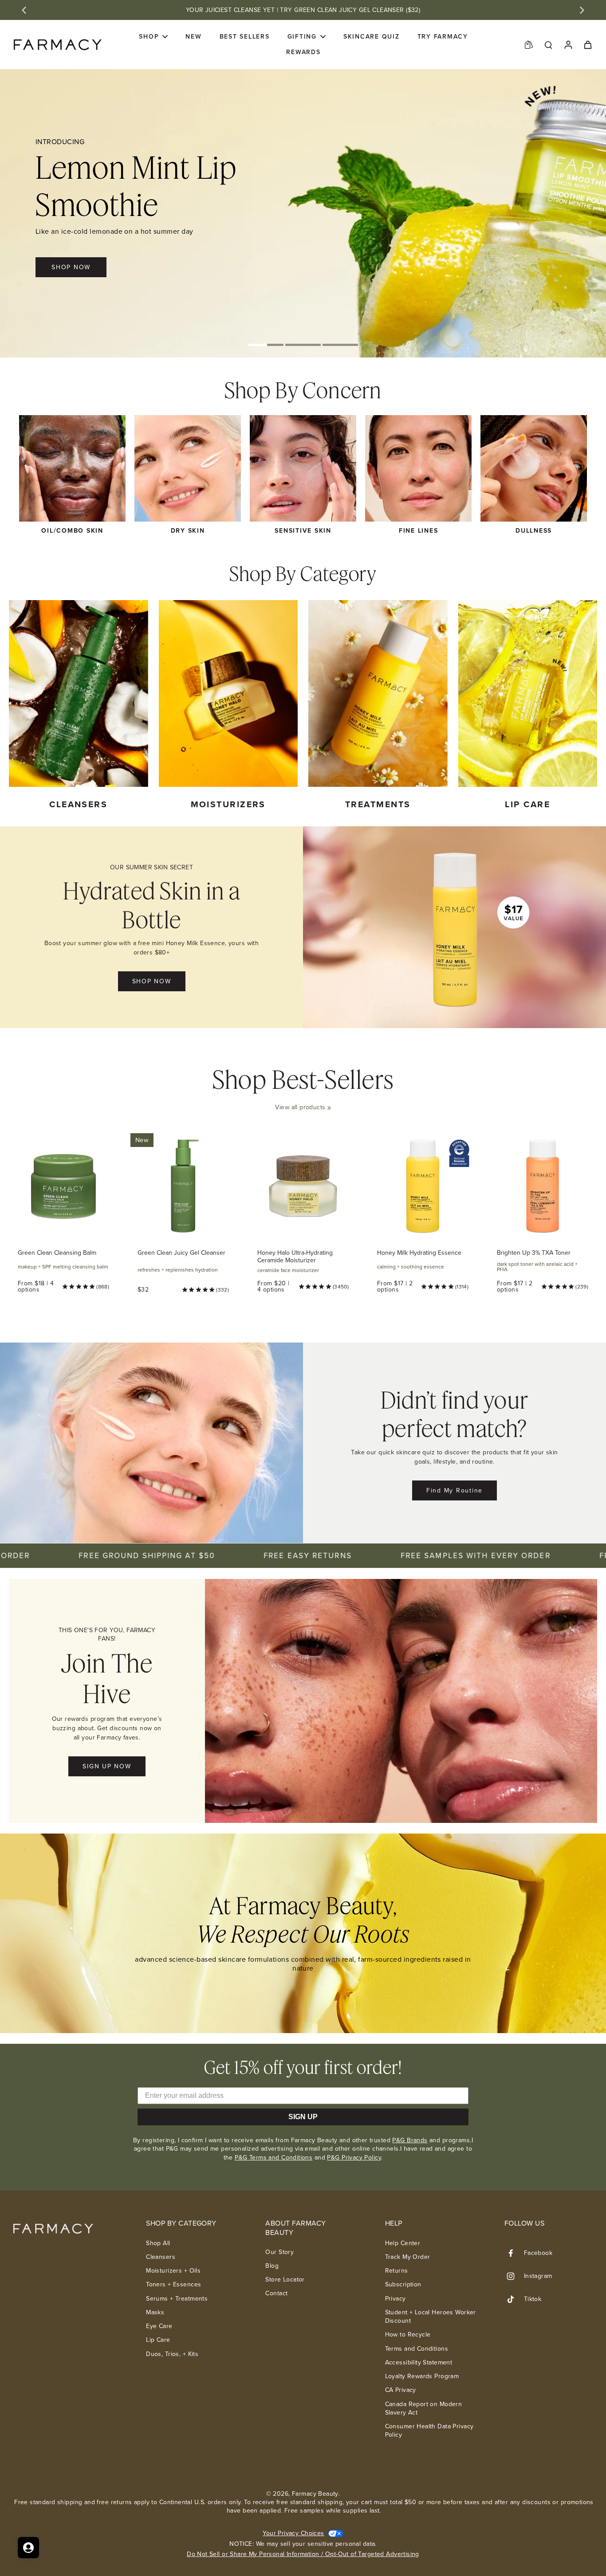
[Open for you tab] (28, 2548)
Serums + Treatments (177, 2299)
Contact (276, 2293)
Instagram (538, 2276)
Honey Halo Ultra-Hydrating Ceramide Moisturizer (295, 1257)
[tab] (266, 346)
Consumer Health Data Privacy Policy (429, 2431)
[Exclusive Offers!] (529, 44)
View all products (300, 1107)
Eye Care (159, 2326)
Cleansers (161, 2257)
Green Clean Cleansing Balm (57, 1253)
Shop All (158, 2243)
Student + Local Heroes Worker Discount (431, 2317)
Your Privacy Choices (293, 2533)
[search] (548, 44)
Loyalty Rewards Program (422, 2376)
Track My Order (408, 2257)
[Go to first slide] (582, 10)
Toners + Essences (173, 2284)
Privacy (395, 2299)
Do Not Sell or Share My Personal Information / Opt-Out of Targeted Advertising (303, 2554)
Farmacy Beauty (315, 2494)
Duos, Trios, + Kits (172, 2354)
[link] (329, 1108)
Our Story (279, 2252)
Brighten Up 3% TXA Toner (534, 1253)
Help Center (403, 2243)
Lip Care (158, 2340)
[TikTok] (514, 2299)
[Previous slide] (24, 10)
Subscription (403, 2284)
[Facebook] (514, 2253)
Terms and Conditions (417, 2349)
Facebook (538, 2253)
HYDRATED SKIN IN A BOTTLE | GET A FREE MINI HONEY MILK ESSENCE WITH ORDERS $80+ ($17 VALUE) (303, 10)
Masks (155, 2312)
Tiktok (533, 2299)
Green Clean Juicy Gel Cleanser (181, 1253)
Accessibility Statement (419, 2362)
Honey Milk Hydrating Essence (419, 1253)
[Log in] (568, 45)
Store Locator (285, 2280)
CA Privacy (401, 2390)
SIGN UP (303, 2117)
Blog (272, 2266)
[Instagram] (514, 2276)
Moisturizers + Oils (173, 2271)
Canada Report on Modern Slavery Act (424, 2409)
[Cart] (587, 44)
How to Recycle (408, 2334)
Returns (397, 2271)
